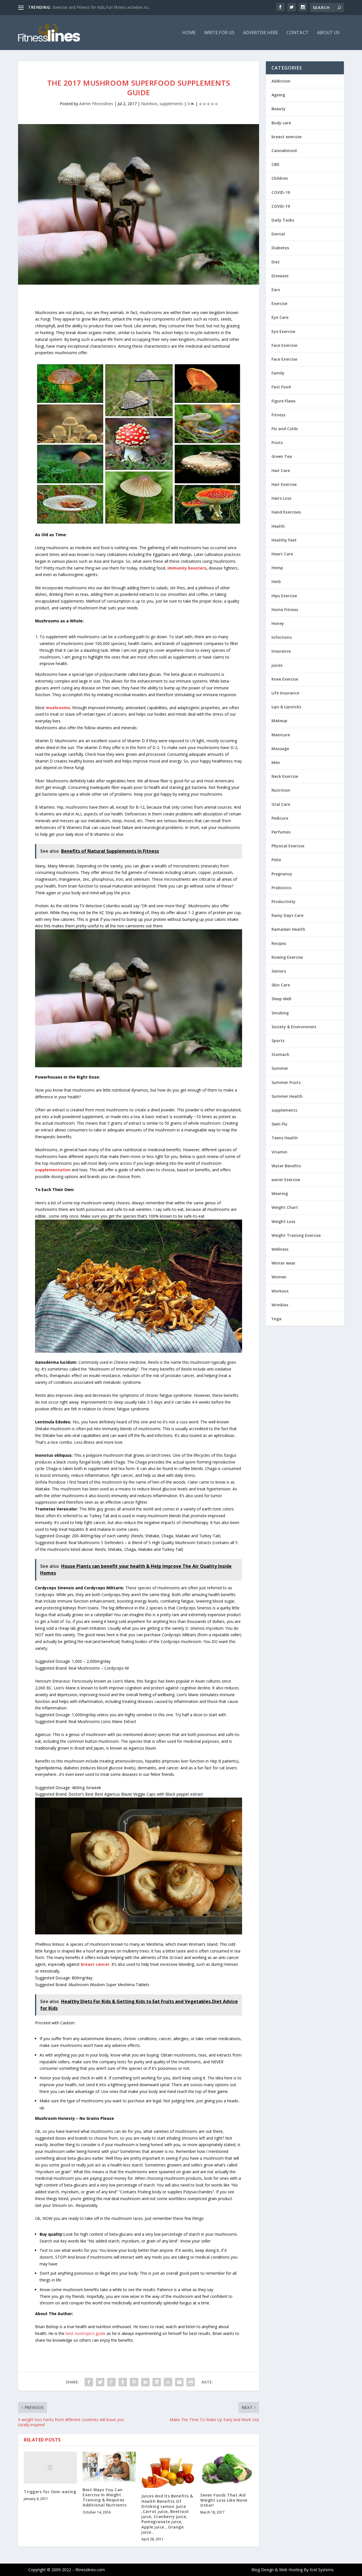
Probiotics (281, 888)
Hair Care (281, 470)
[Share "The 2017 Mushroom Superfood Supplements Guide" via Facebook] (89, 2382)
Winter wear (284, 1263)
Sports (278, 1041)
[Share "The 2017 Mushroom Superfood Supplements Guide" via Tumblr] (123, 2382)
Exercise (279, 303)
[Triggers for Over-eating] (50, 2468)
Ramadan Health (288, 929)
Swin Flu (279, 1124)
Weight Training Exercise (296, 1235)
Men (276, 762)
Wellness (280, 1249)
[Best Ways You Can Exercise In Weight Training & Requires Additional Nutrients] (109, 2467)
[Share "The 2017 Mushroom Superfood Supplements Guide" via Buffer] (157, 2382)
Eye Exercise (283, 331)
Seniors (279, 971)
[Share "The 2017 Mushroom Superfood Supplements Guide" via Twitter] (100, 2382)
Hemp (277, 568)
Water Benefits (286, 1166)
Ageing (278, 95)
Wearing (280, 1193)
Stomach (280, 1054)
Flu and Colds (285, 429)
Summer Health (287, 1096)
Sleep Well (281, 999)
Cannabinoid (284, 151)
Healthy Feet (284, 540)
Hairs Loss (281, 498)
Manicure (281, 735)
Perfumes (281, 832)
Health (278, 526)
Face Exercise (284, 345)
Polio (276, 860)
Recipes (279, 943)
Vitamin (279, 1152)
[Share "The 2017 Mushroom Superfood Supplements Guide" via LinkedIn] (145, 2382)
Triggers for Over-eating (50, 2492)
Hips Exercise (284, 596)
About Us (328, 33)
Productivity (284, 901)
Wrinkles (280, 1305)
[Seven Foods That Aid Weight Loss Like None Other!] (227, 2469)
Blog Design (263, 2570)
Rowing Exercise (287, 957)
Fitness (278, 415)
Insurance (281, 651)
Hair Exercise (284, 484)
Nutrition (149, 104)
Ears (276, 290)
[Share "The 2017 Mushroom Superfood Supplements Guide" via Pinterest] (134, 2382)
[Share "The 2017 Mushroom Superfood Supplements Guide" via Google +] (111, 2382)
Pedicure (280, 818)
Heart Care (282, 554)
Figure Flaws (284, 401)
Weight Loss (283, 1221)
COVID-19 (281, 192)
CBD (275, 164)
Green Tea (282, 456)
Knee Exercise (285, 679)
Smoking (280, 1013)
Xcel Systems (322, 2570)
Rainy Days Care (287, 915)
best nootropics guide (86, 2333)
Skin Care (281, 985)
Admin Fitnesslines (96, 104)
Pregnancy (282, 874)
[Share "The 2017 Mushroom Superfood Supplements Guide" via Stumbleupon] (168, 2382)
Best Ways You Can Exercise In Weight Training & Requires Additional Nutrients (104, 2497)
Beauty (279, 109)
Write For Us (219, 33)
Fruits (277, 442)
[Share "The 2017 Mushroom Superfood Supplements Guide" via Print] (191, 2382)
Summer (280, 1068)
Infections (282, 637)
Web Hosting (291, 2570)
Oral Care (281, 804)
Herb (276, 582)
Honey (278, 623)
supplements (171, 104)
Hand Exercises (286, 512)
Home (189, 33)
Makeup (279, 721)
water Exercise (286, 1180)
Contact (298, 33)
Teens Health (285, 1138)
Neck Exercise (285, 776)
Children (280, 178)
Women (279, 1277)
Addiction (281, 81)
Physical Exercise (288, 846)
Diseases (280, 276)
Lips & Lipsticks (286, 707)
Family (278, 373)
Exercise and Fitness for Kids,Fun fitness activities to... (102, 7)
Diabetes (280, 248)
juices (277, 665)
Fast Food (281, 387)
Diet (276, 262)
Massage (280, 749)
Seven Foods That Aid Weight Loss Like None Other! (224, 2500)
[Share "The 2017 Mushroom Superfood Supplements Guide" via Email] (179, 2382)
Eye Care (280, 317)
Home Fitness (285, 610)
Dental (278, 234)
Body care (281, 123)
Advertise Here (260, 33)
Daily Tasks (283, 220)
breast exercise (286, 137)
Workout (280, 1291)
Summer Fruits (286, 1082)
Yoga (276, 1319)
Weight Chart (285, 1207)
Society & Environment (294, 1027)
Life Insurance (285, 693)
